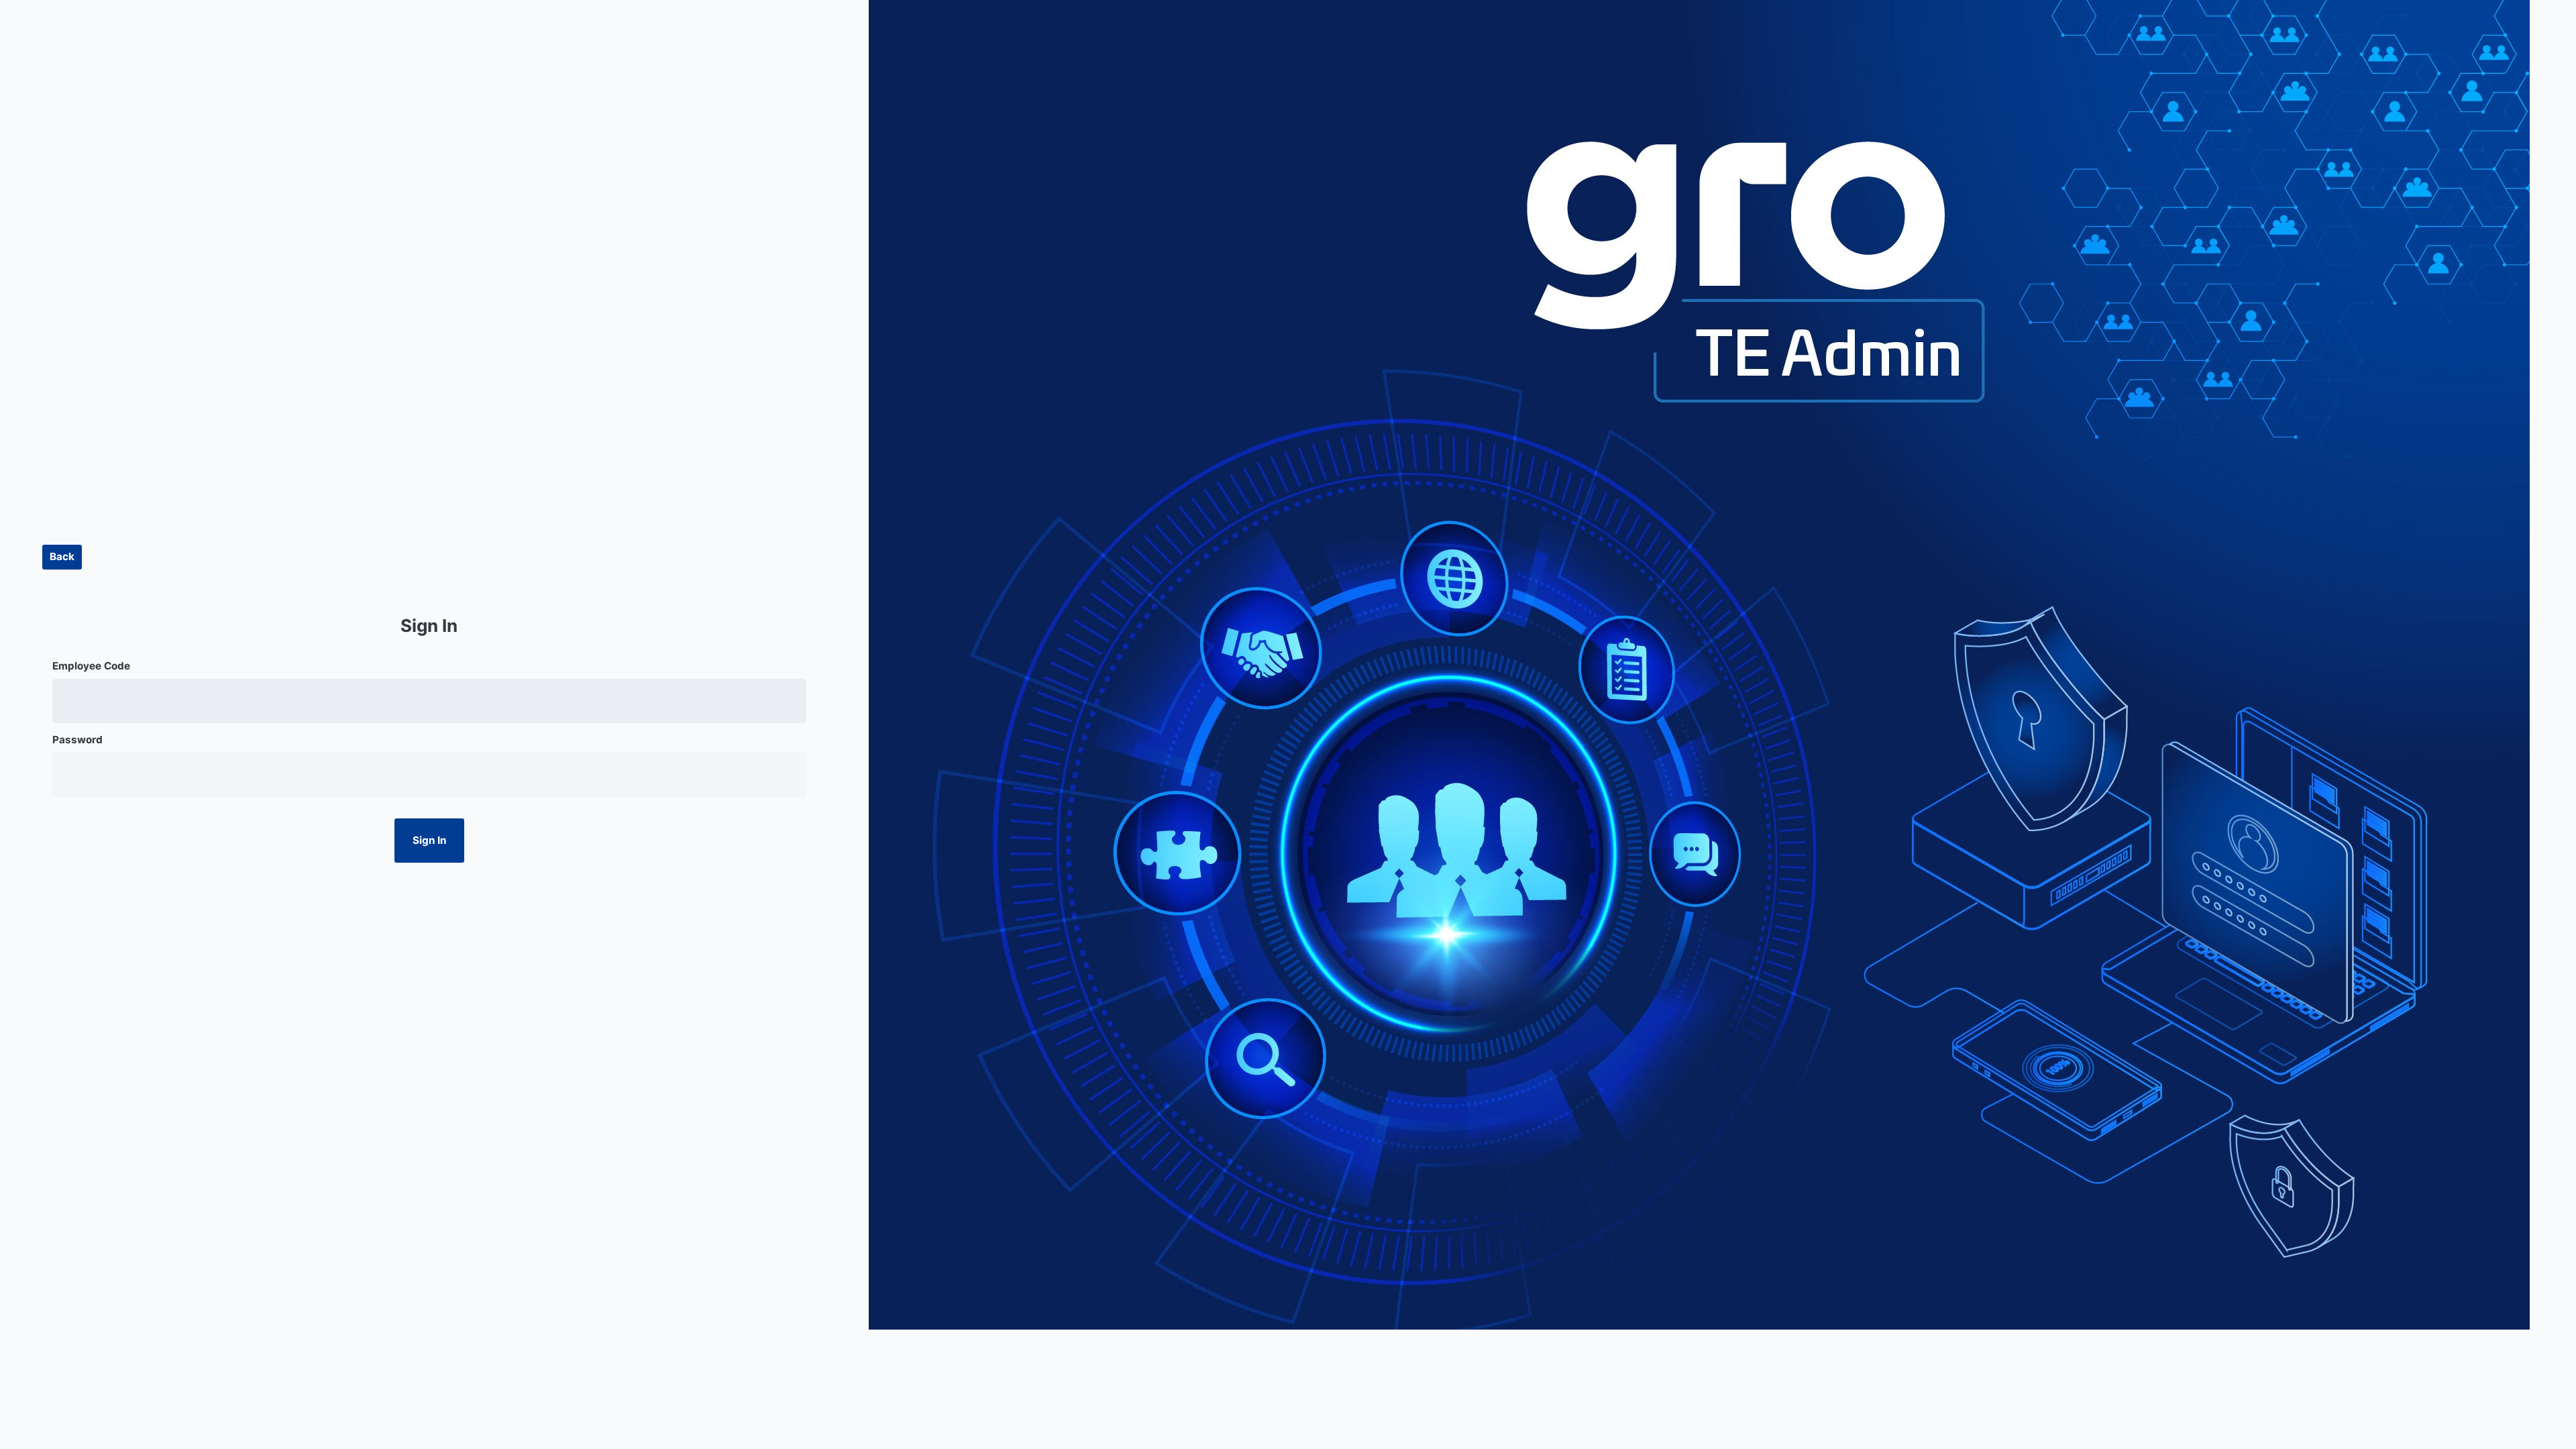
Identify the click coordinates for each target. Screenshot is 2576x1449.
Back (62, 556)
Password (77, 740)
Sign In (429, 840)
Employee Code (91, 666)
